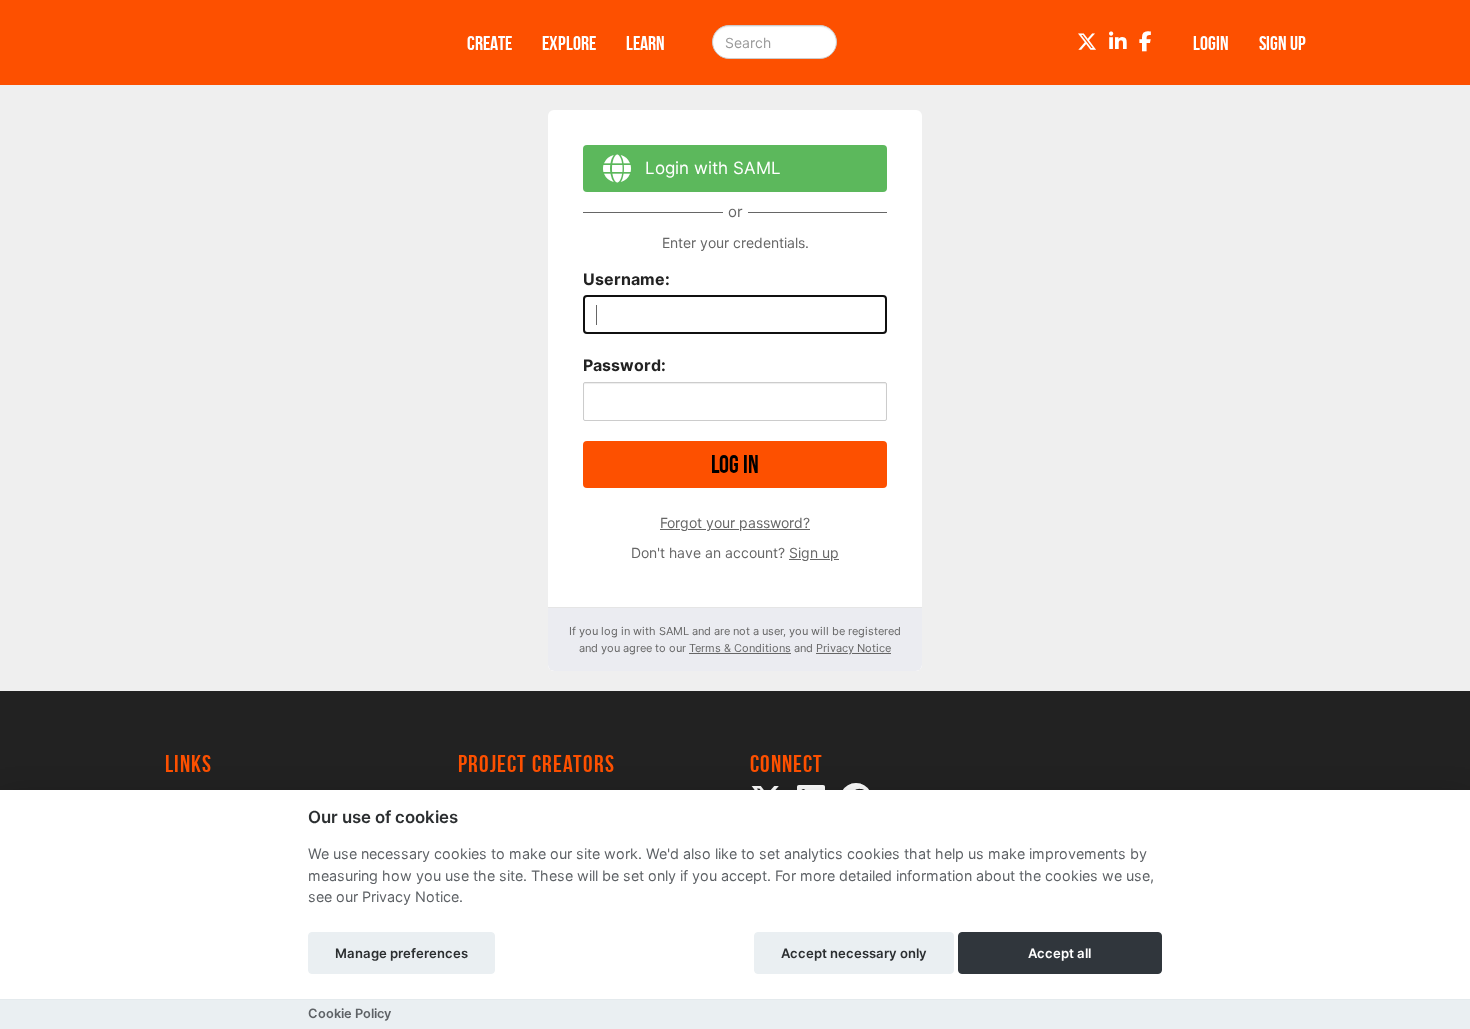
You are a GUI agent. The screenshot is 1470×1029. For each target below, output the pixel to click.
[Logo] (290, 42)
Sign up (814, 552)
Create (489, 43)
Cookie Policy (349, 1013)
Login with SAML (713, 168)
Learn (645, 43)
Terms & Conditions (740, 648)
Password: (624, 365)
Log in (735, 464)
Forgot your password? (735, 522)
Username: (626, 279)
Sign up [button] (1282, 43)
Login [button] (1211, 43)
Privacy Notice (853, 648)
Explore (569, 43)
